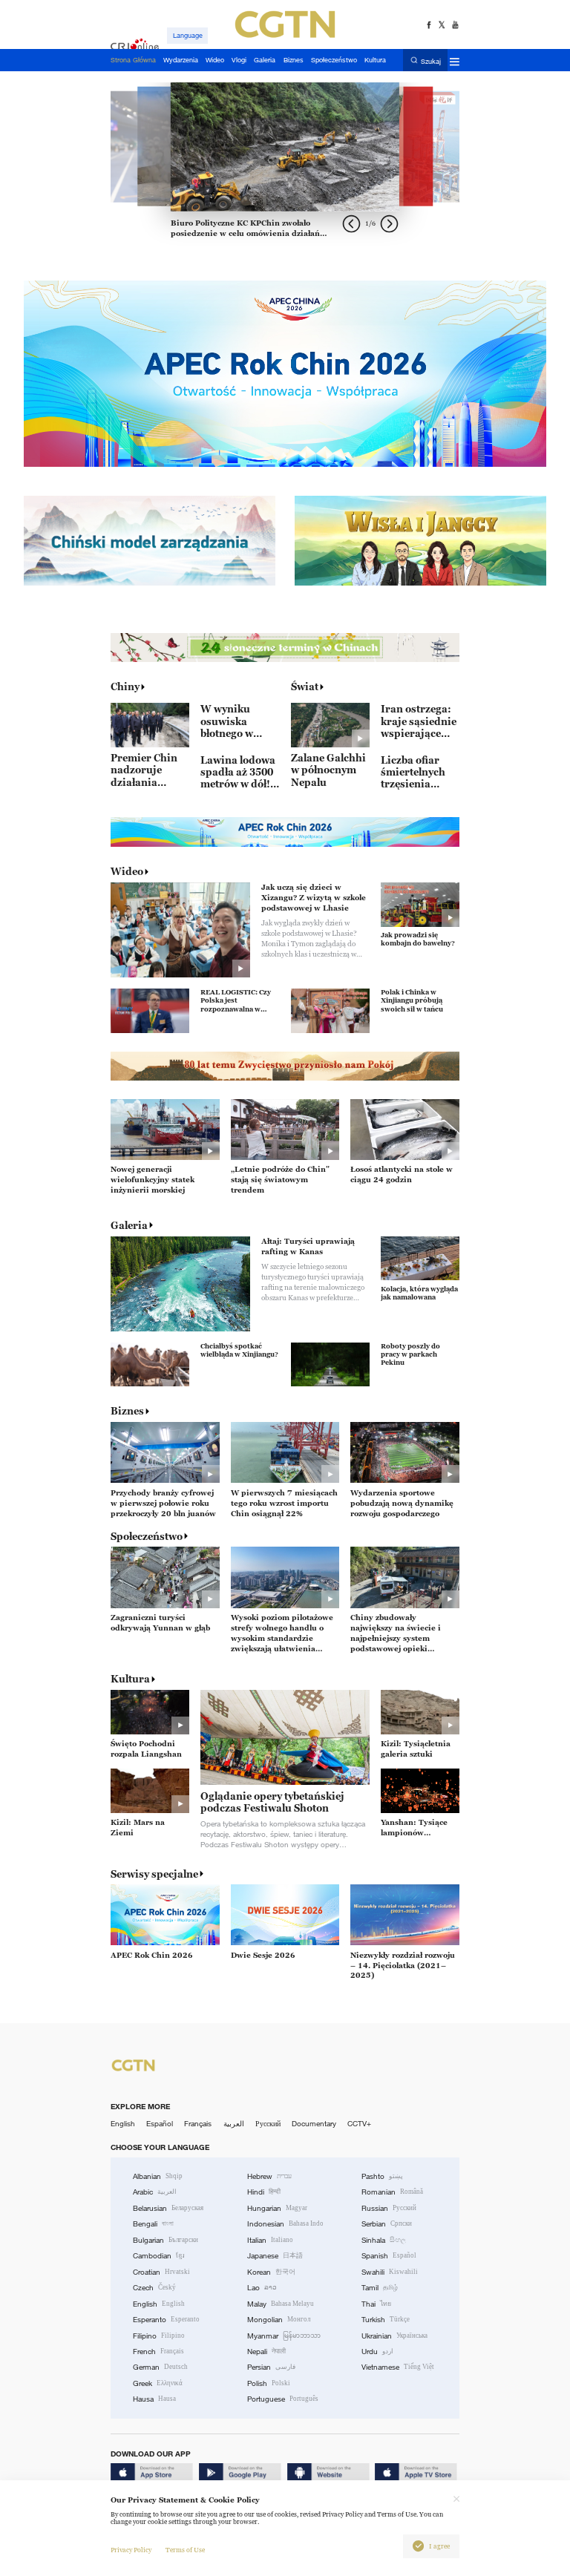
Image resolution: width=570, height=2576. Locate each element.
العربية (234, 2124)
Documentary (314, 2124)
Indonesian (285, 2224)
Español (160, 2124)
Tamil (380, 2288)
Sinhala (384, 2240)
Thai (376, 2304)
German (160, 2367)
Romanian (392, 2192)
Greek (158, 2383)
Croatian (161, 2272)
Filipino (159, 2336)
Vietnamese (398, 2367)
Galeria (129, 1225)
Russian (389, 2208)
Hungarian (277, 2208)
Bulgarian (166, 2240)
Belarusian (168, 2208)
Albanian (158, 2176)
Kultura (130, 1679)
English (123, 2124)
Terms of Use (185, 2550)
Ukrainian (394, 2336)
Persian (271, 2367)
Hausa (154, 2399)
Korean (271, 2272)
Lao (262, 2288)
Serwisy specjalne (154, 1874)
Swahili (390, 2272)
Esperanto (166, 2320)
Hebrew (269, 2176)
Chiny (125, 686)
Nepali (266, 2351)
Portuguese (283, 2399)
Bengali (153, 2224)
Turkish (386, 2320)
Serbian (387, 2224)
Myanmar (284, 2336)
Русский (268, 2124)
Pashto (382, 2176)
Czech (154, 2288)
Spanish (389, 2256)
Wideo (127, 871)
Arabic (155, 2192)
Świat (305, 686)
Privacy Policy (131, 2550)
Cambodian (159, 2256)
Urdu (377, 2351)
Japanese (275, 2256)
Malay (281, 2304)
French (158, 2351)
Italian (270, 2240)
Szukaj (431, 61)
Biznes (127, 1411)
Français (198, 2124)
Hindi (264, 2192)
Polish (269, 2383)
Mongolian (279, 2320)
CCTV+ (359, 2124)
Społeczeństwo (147, 1536)
